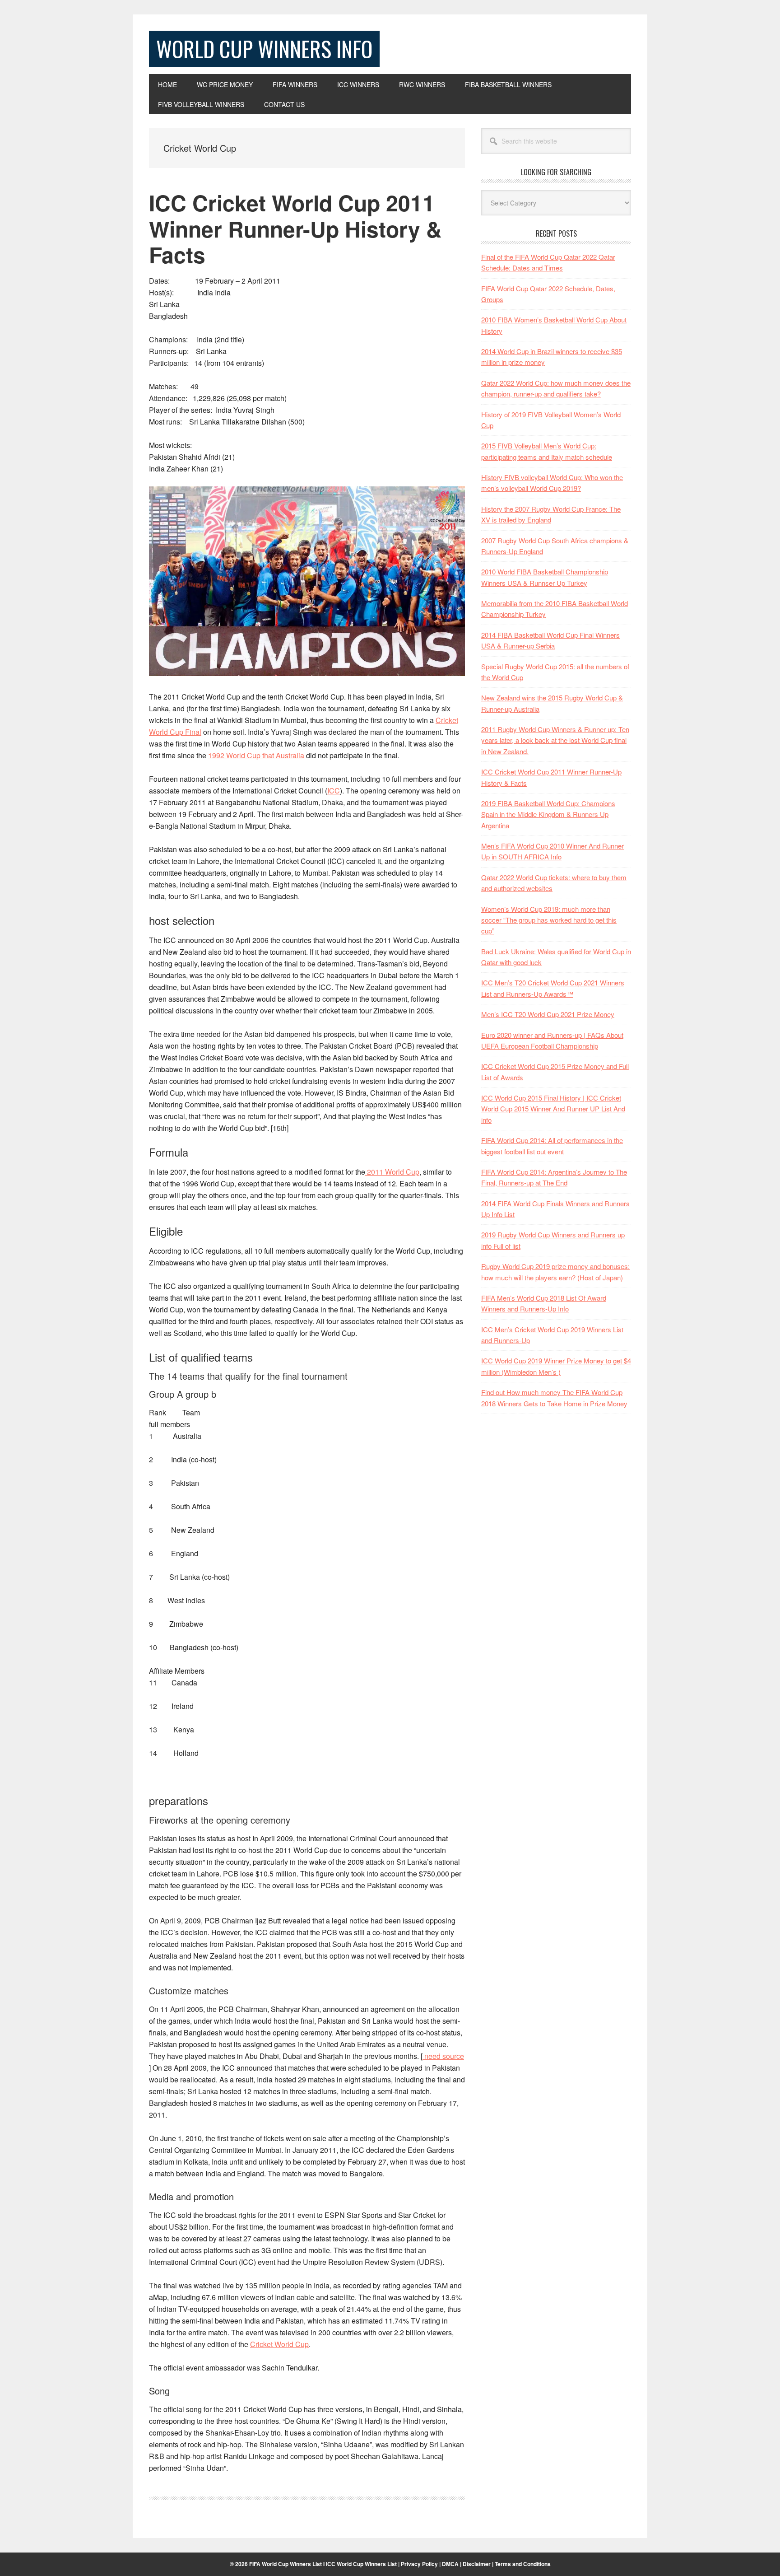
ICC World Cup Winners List (361, 2564)
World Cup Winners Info (264, 49)
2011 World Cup (392, 1172)
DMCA (450, 2564)
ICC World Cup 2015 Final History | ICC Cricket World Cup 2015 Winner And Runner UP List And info (553, 1109)
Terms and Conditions (523, 2564)
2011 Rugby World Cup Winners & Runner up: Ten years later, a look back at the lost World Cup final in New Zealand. (555, 740)
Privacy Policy (419, 2564)
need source (443, 2056)
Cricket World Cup (279, 2344)
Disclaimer (477, 2564)
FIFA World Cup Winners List (286, 2564)
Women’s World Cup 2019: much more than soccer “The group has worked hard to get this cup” (549, 920)
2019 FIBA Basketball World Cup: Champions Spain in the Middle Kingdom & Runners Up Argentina (548, 814)
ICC (334, 791)
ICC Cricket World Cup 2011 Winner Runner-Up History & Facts (295, 229)
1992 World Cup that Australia (256, 755)
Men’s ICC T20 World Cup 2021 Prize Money (548, 1014)
